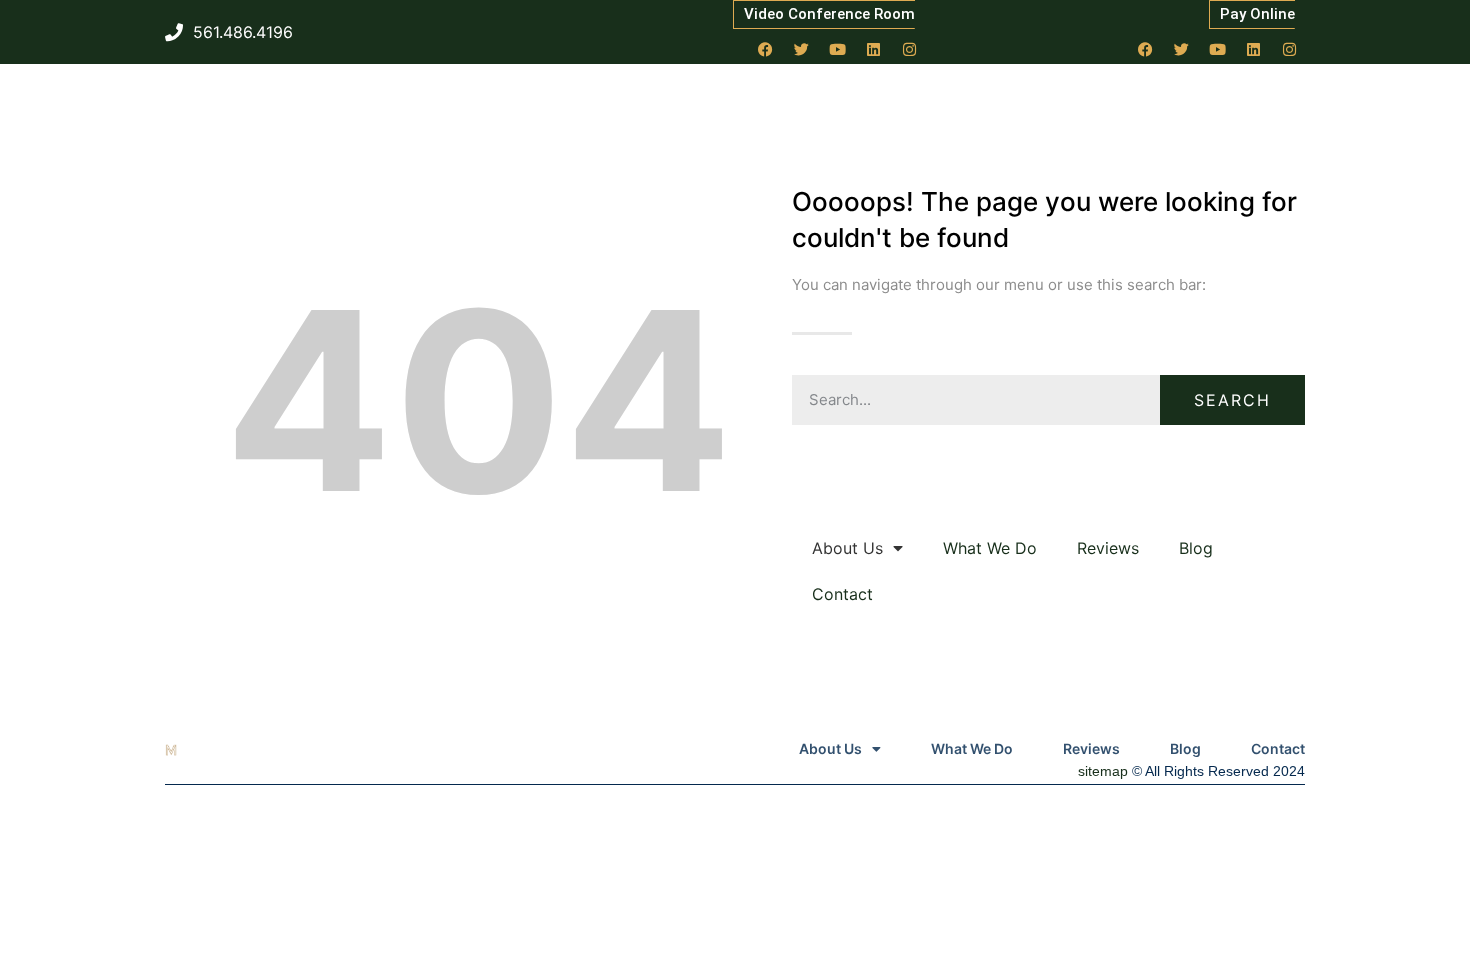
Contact (842, 594)
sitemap (1103, 771)
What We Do (990, 548)
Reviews (1108, 548)
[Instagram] (910, 49)
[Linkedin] (874, 49)
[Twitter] (802, 49)
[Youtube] (838, 49)
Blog (1196, 548)
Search (1232, 400)
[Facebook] (766, 49)
